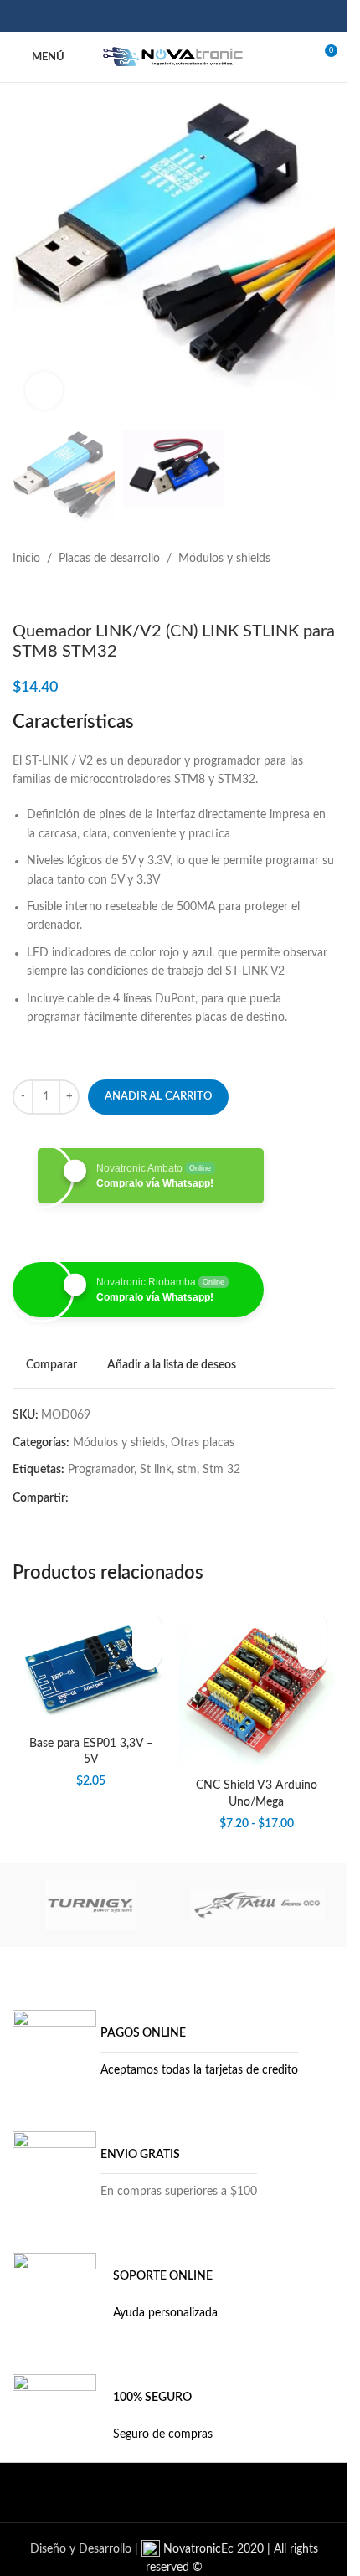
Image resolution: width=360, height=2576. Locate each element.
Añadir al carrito (158, 1097)
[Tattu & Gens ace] (258, 1905)
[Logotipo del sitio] (174, 57)
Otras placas (203, 1443)
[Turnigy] (90, 1905)
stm (187, 1470)
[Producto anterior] (23, 595)
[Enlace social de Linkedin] (185, 15)
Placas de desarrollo (109, 559)
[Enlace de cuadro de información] (155, 2052)
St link (156, 1470)
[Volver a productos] (43, 595)
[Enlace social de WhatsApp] (206, 15)
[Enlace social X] (163, 15)
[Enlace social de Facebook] (142, 15)
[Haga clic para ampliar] (44, 391)
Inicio (26, 559)
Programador (101, 1470)
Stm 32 (221, 1470)
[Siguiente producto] (63, 595)
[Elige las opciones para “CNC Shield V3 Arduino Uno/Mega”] (312, 1655)
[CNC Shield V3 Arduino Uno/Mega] (257, 1687)
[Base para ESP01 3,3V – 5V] (91, 1665)
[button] (147, 1655)
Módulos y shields (224, 559)
